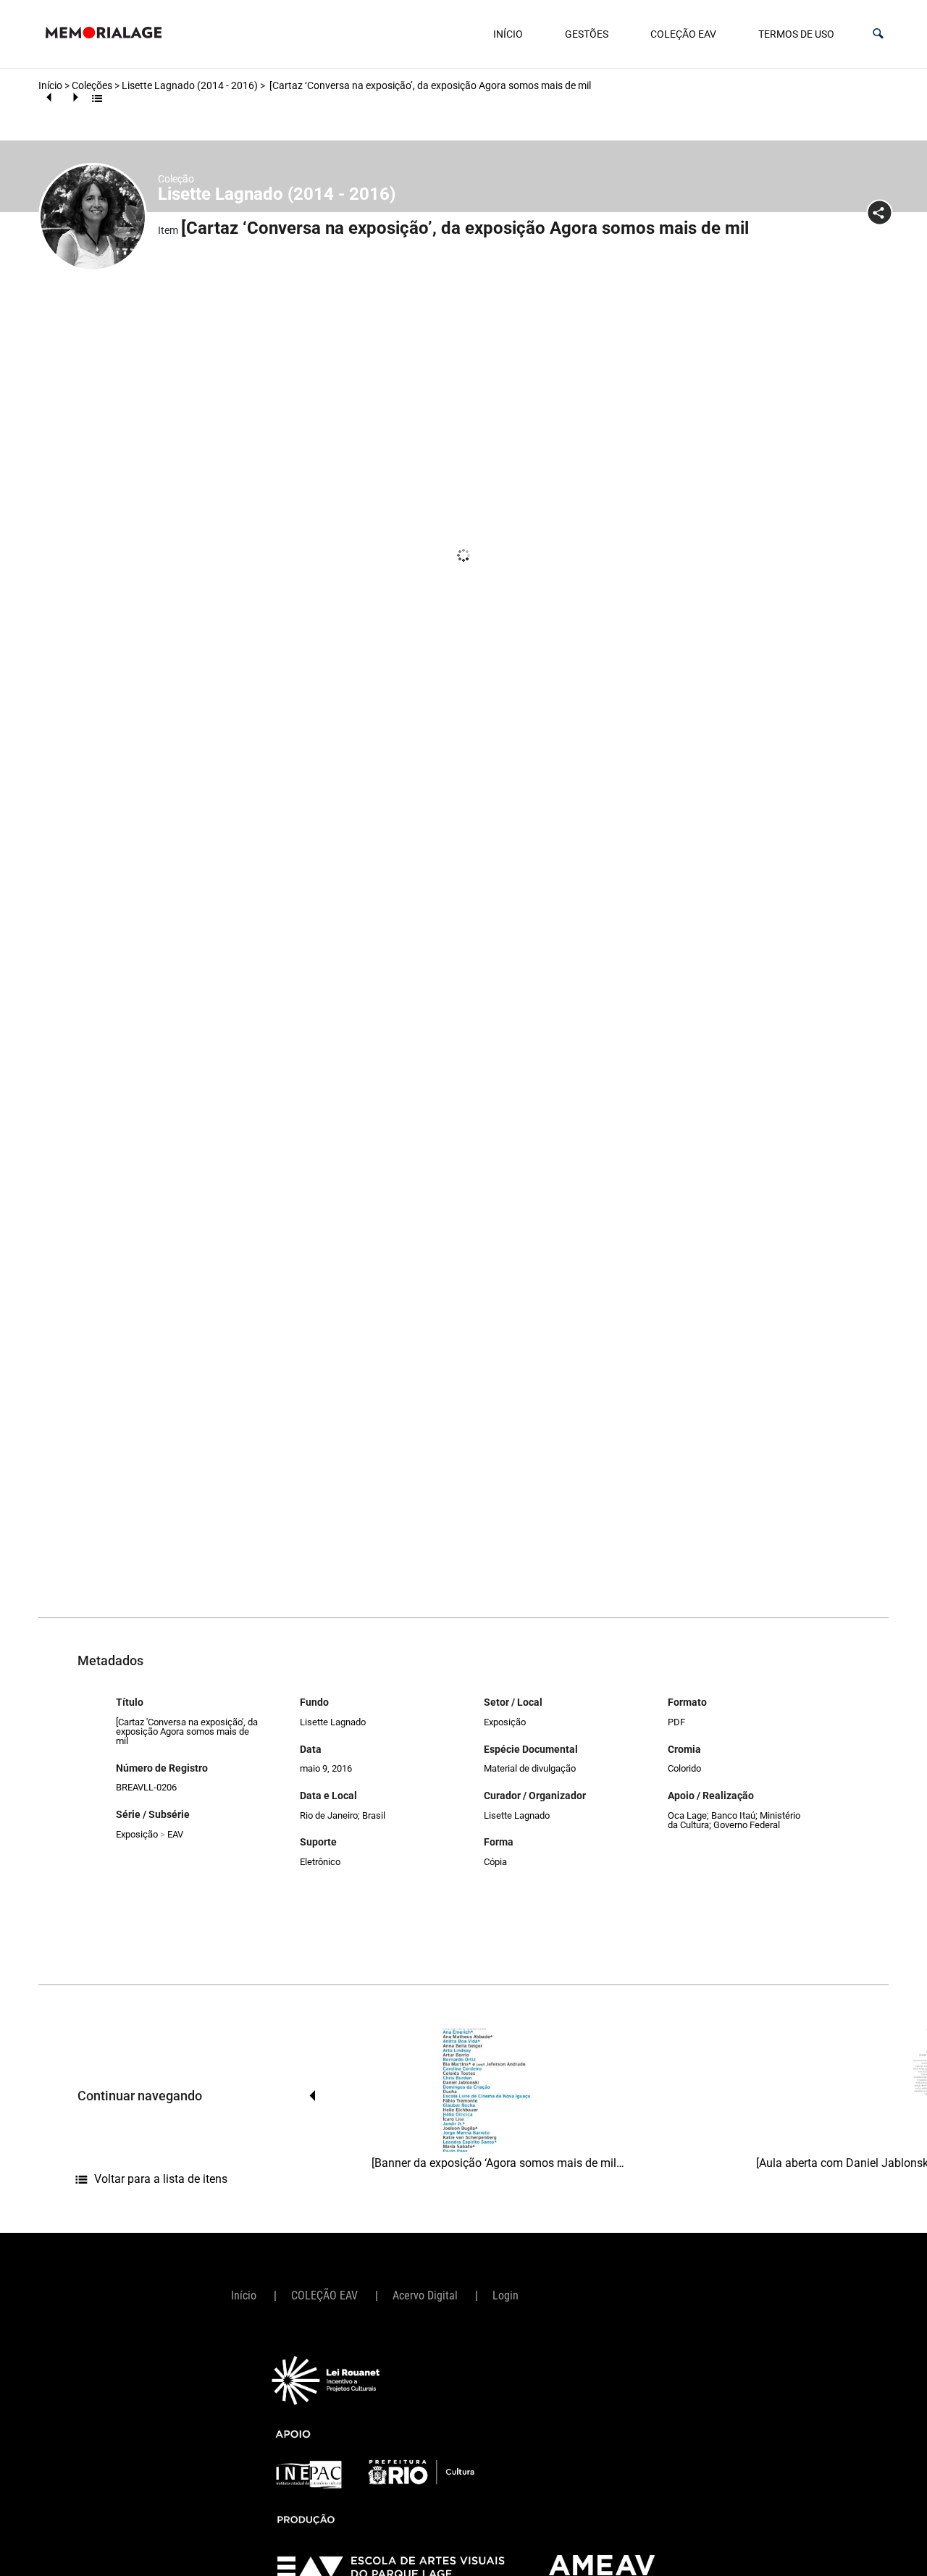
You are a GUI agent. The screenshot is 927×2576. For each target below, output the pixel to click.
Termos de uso (796, 34)
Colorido (684, 1768)
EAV (175, 1834)
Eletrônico (320, 1862)
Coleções (92, 85)
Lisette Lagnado (333, 1722)
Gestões (587, 34)
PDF (676, 1722)
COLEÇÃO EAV (683, 34)
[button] (878, 34)
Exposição (137, 1834)
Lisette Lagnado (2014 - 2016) (190, 85)
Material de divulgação (530, 1768)
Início (508, 34)
